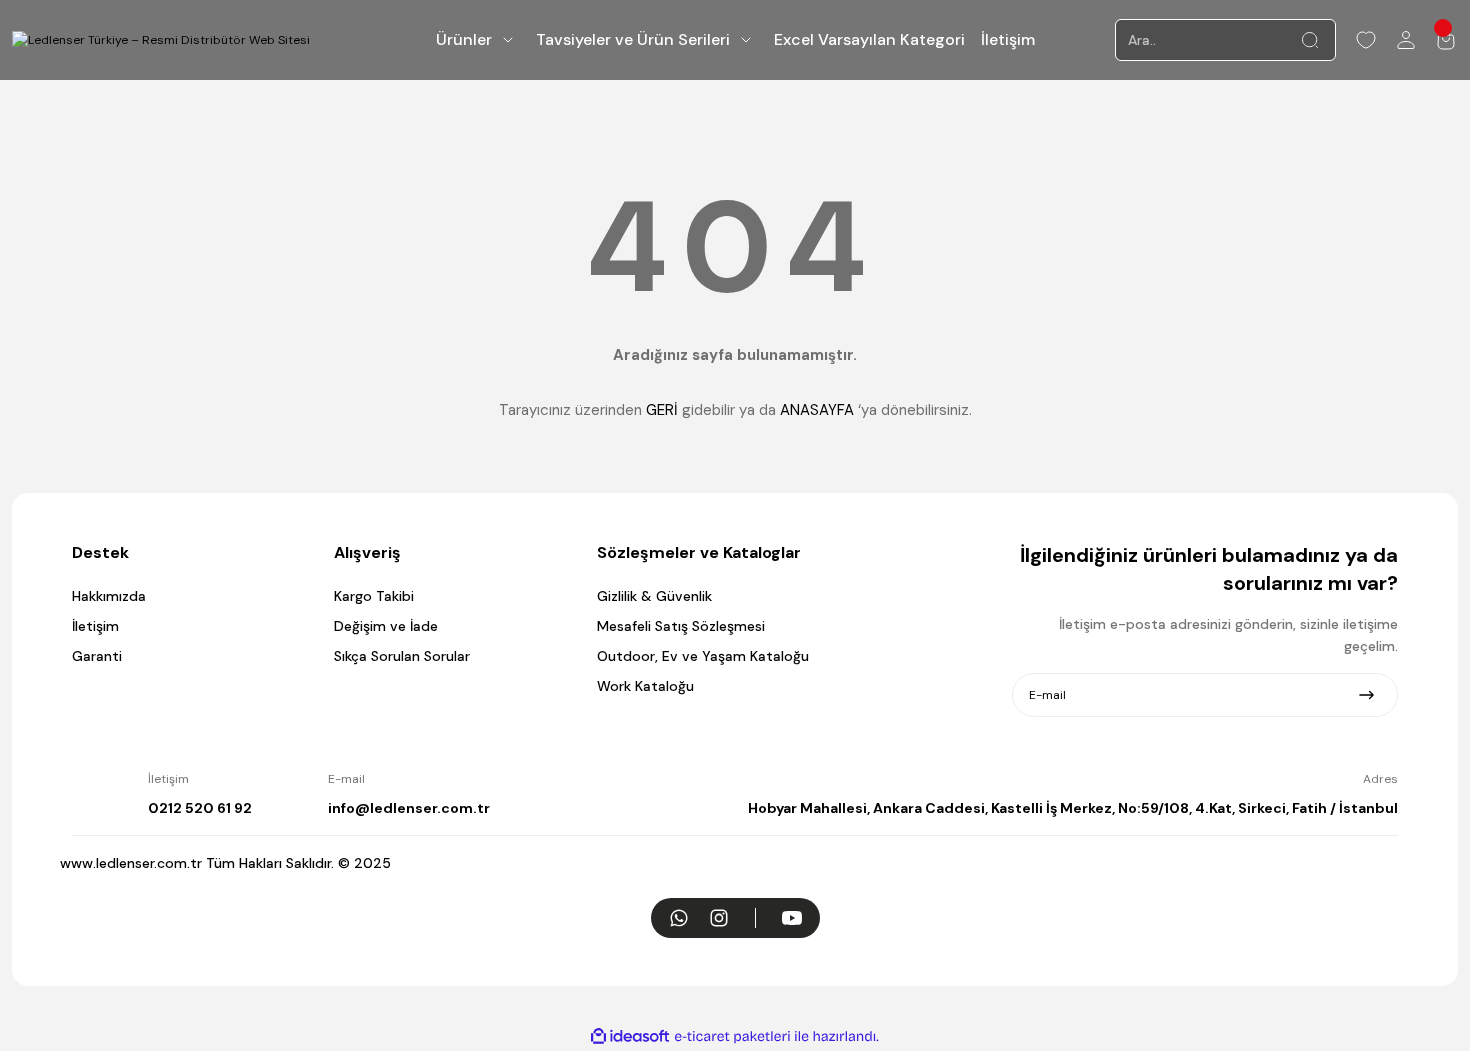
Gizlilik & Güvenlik (654, 596)
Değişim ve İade (386, 626)
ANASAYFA (817, 410)
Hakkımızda (109, 596)
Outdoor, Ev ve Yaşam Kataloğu (703, 656)
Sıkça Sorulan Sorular (402, 656)
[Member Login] (1406, 40)
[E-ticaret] (732, 1037)
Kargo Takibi (374, 596)
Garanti (97, 656)
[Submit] (1366, 695)
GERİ (662, 410)
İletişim (95, 626)
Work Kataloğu (645, 686)
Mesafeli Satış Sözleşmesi (681, 626)
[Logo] (161, 40)
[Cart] (1446, 40)
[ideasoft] (630, 1036)
